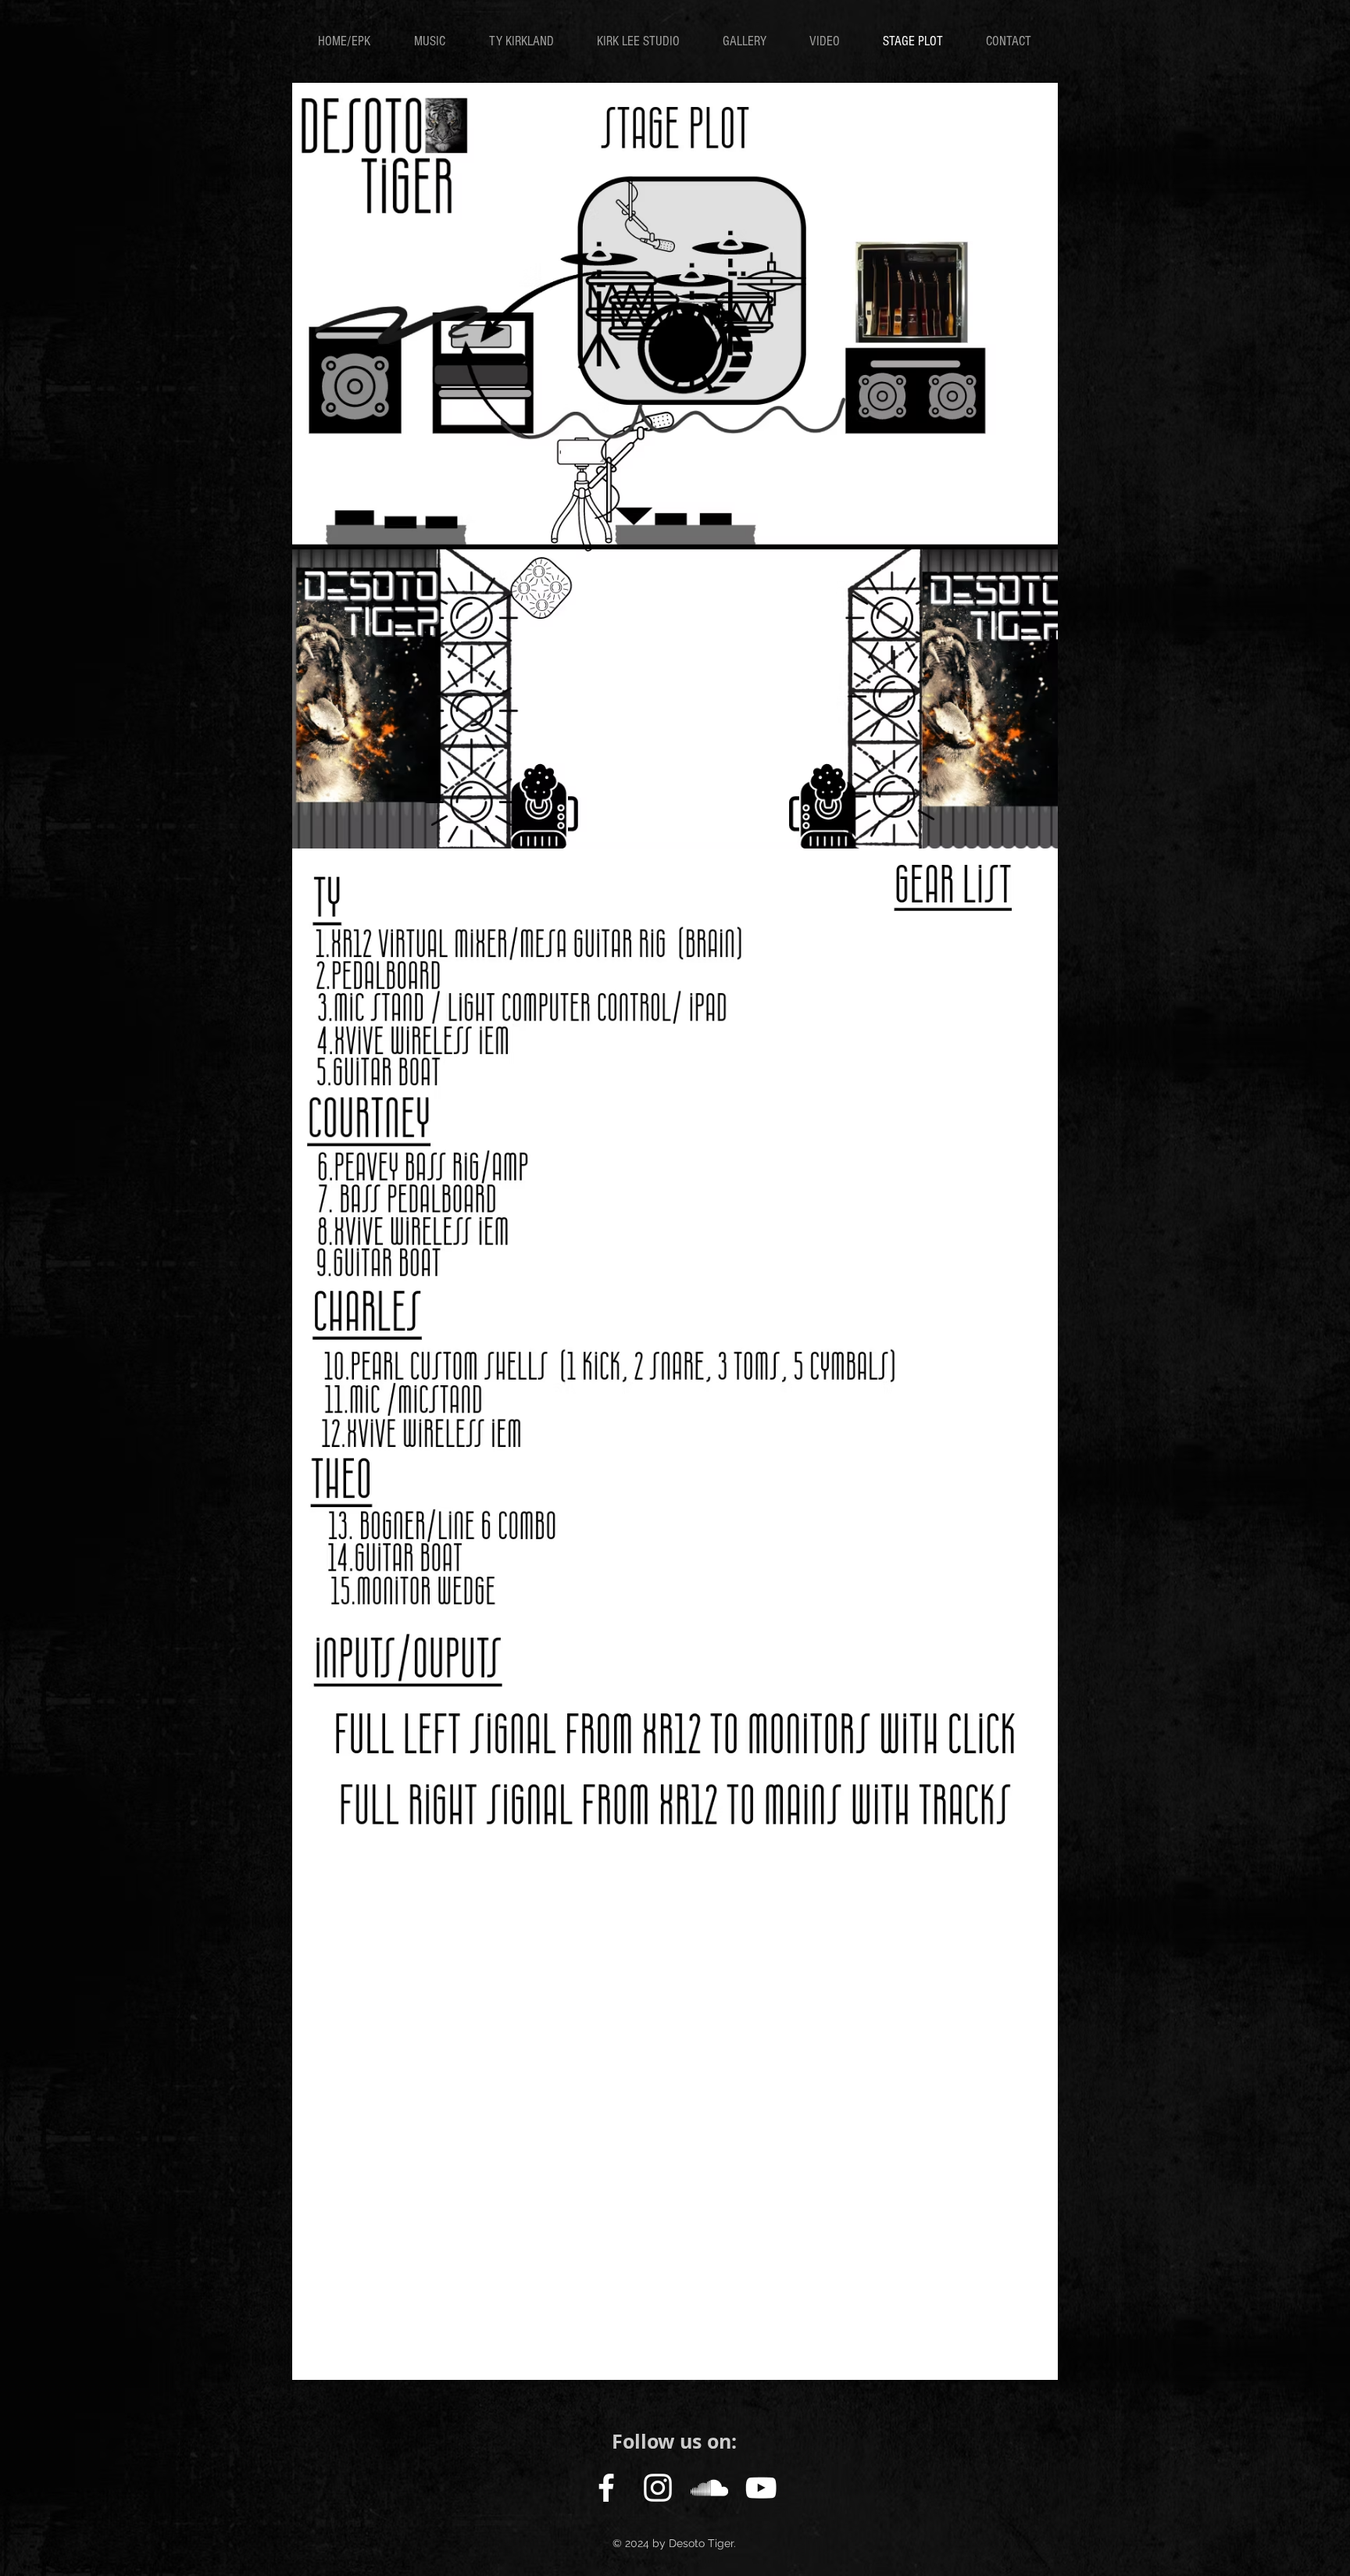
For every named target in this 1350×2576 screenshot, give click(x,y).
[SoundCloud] (709, 2488)
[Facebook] (606, 2488)
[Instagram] (658, 2488)
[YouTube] (761, 2488)
